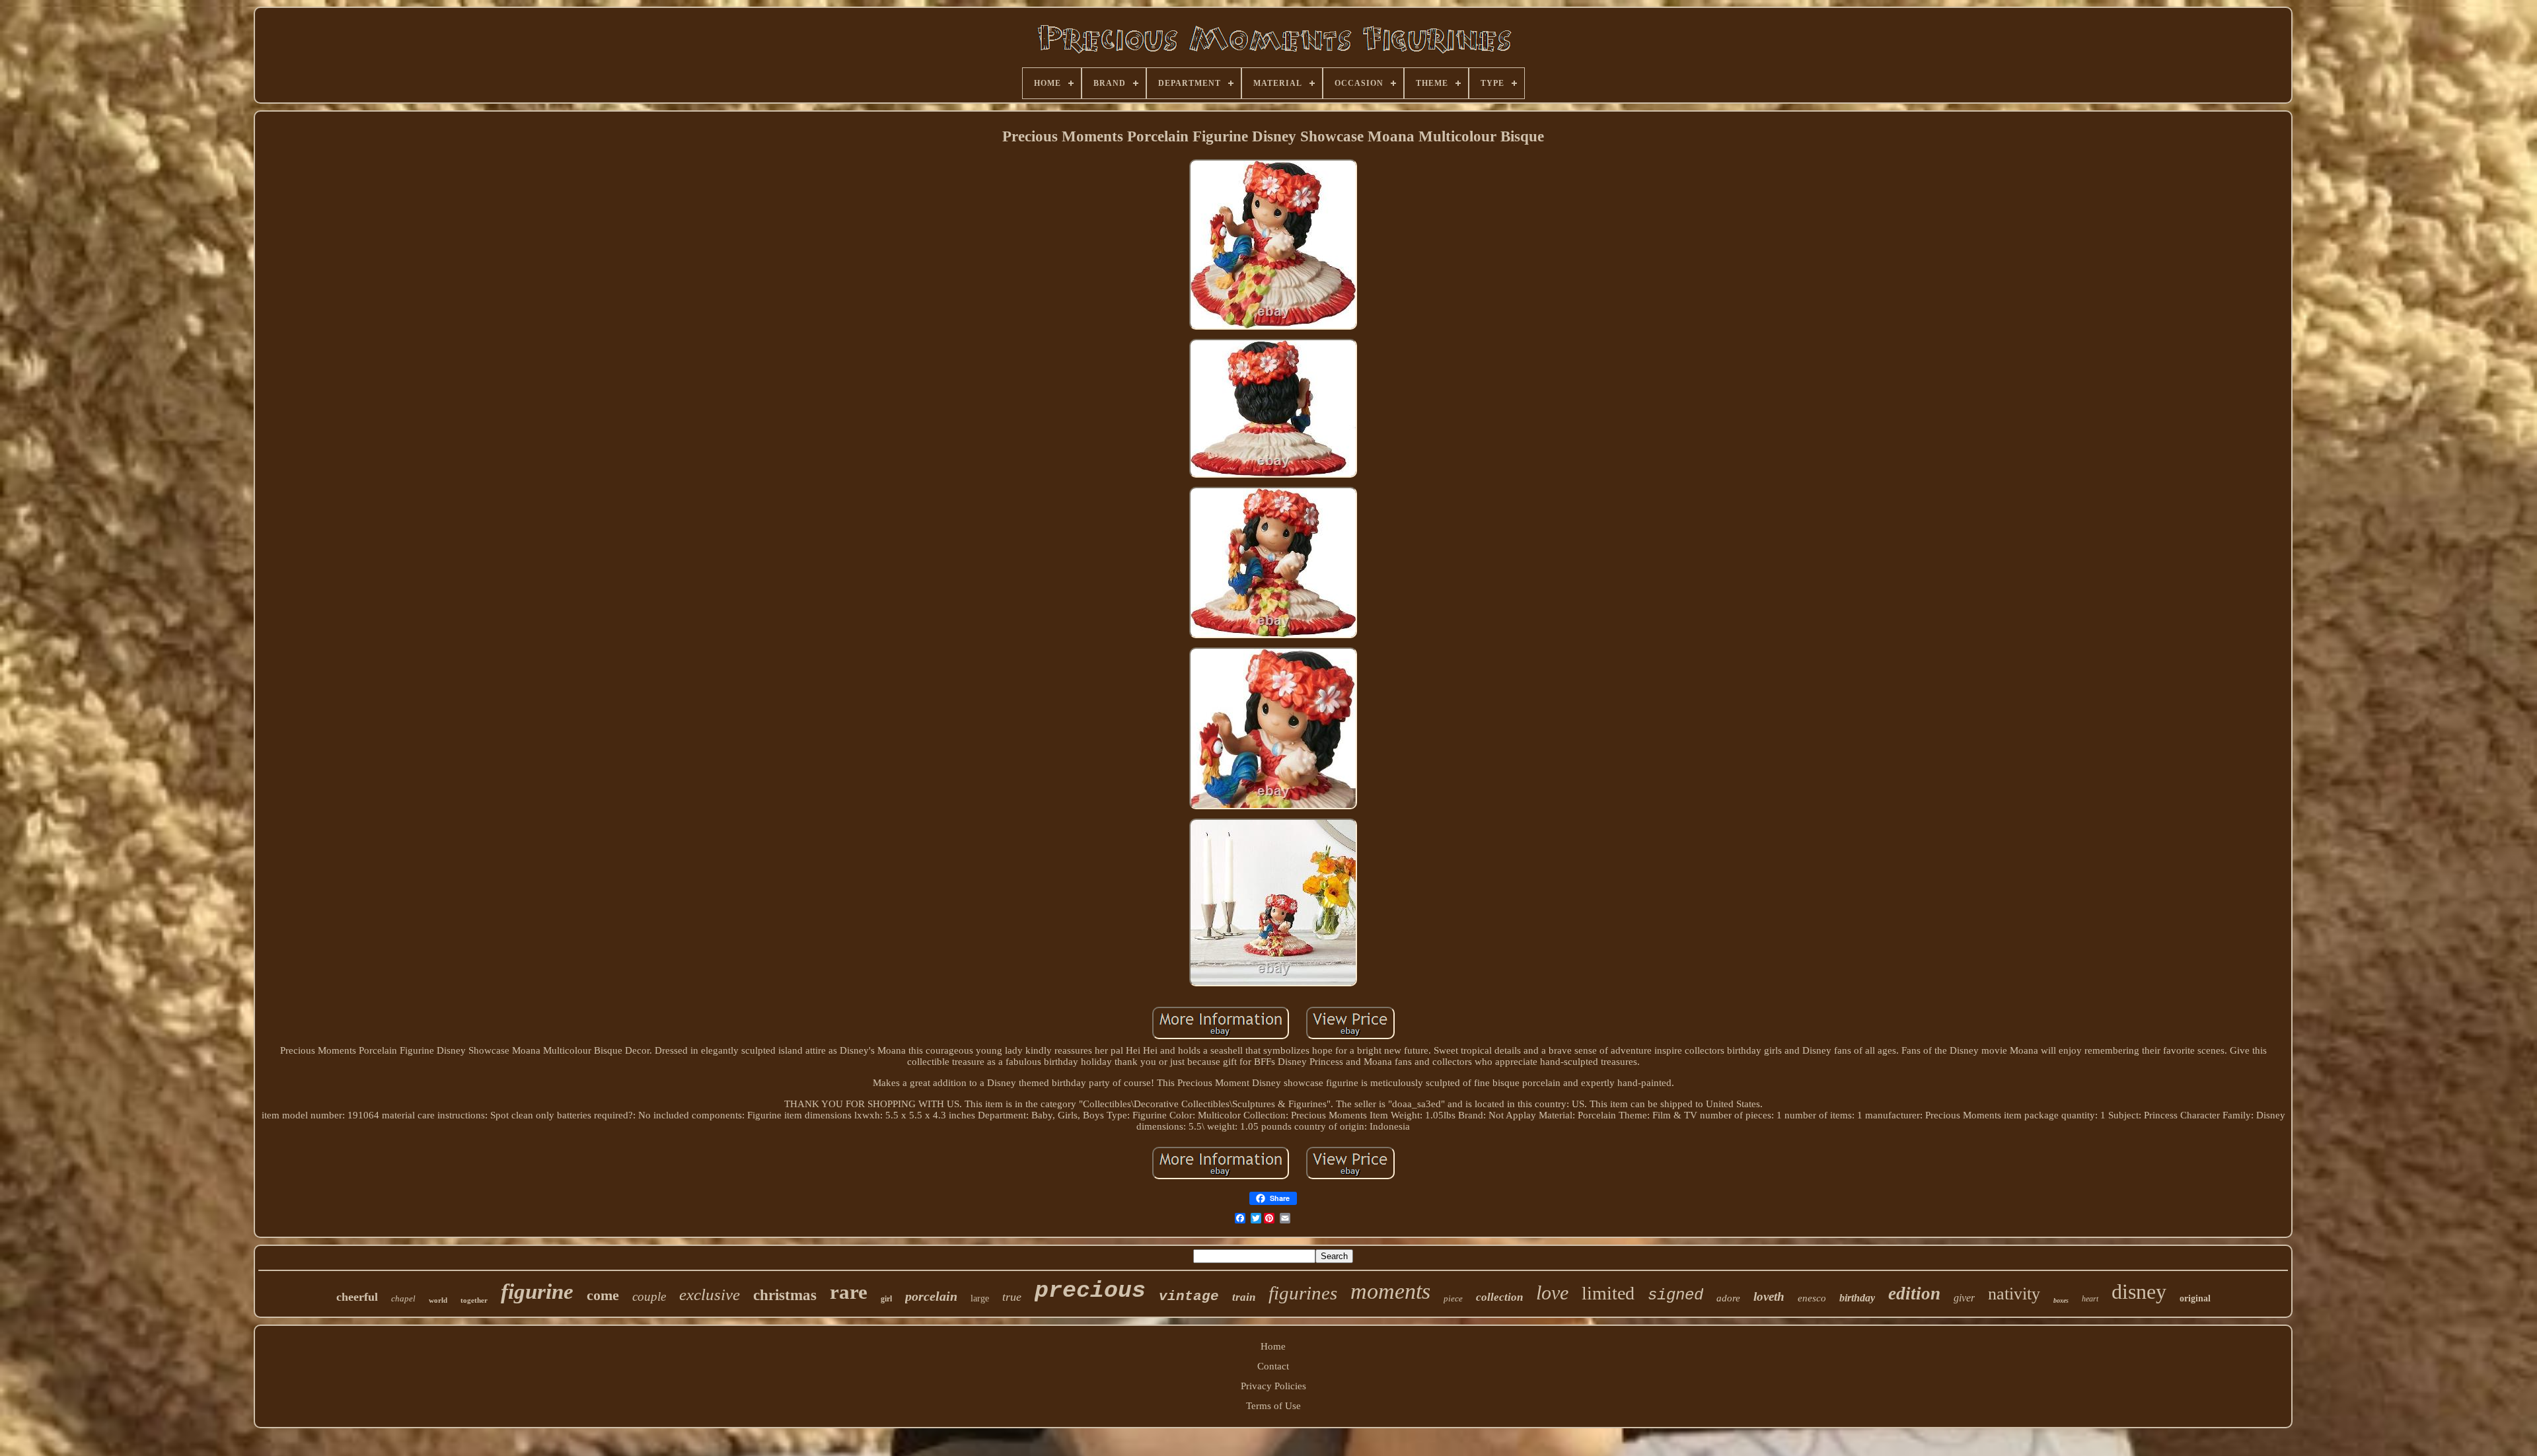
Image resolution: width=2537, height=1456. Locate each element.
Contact (1273, 1366)
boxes (2061, 1300)
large (980, 1298)
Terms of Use (1273, 1406)
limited (1608, 1293)
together (474, 1300)
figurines (1303, 1293)
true (1012, 1297)
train (1244, 1297)
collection (1499, 1297)
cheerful (357, 1297)
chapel (403, 1298)
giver (1964, 1298)
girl (886, 1299)
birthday (1857, 1298)
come (603, 1295)
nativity (2014, 1294)
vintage (1189, 1296)
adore (1728, 1298)
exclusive (710, 1294)
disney (2139, 1292)
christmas (785, 1295)
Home (1273, 1346)
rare (849, 1292)
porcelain (931, 1296)
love (1552, 1292)
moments (1390, 1291)
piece (1453, 1298)
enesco (1812, 1298)
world (438, 1300)
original (2195, 1298)
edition (1914, 1293)
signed (1675, 1295)
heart (2090, 1299)
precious (1090, 1291)
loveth (1769, 1296)
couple (649, 1296)
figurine (537, 1292)
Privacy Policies (1273, 1386)
